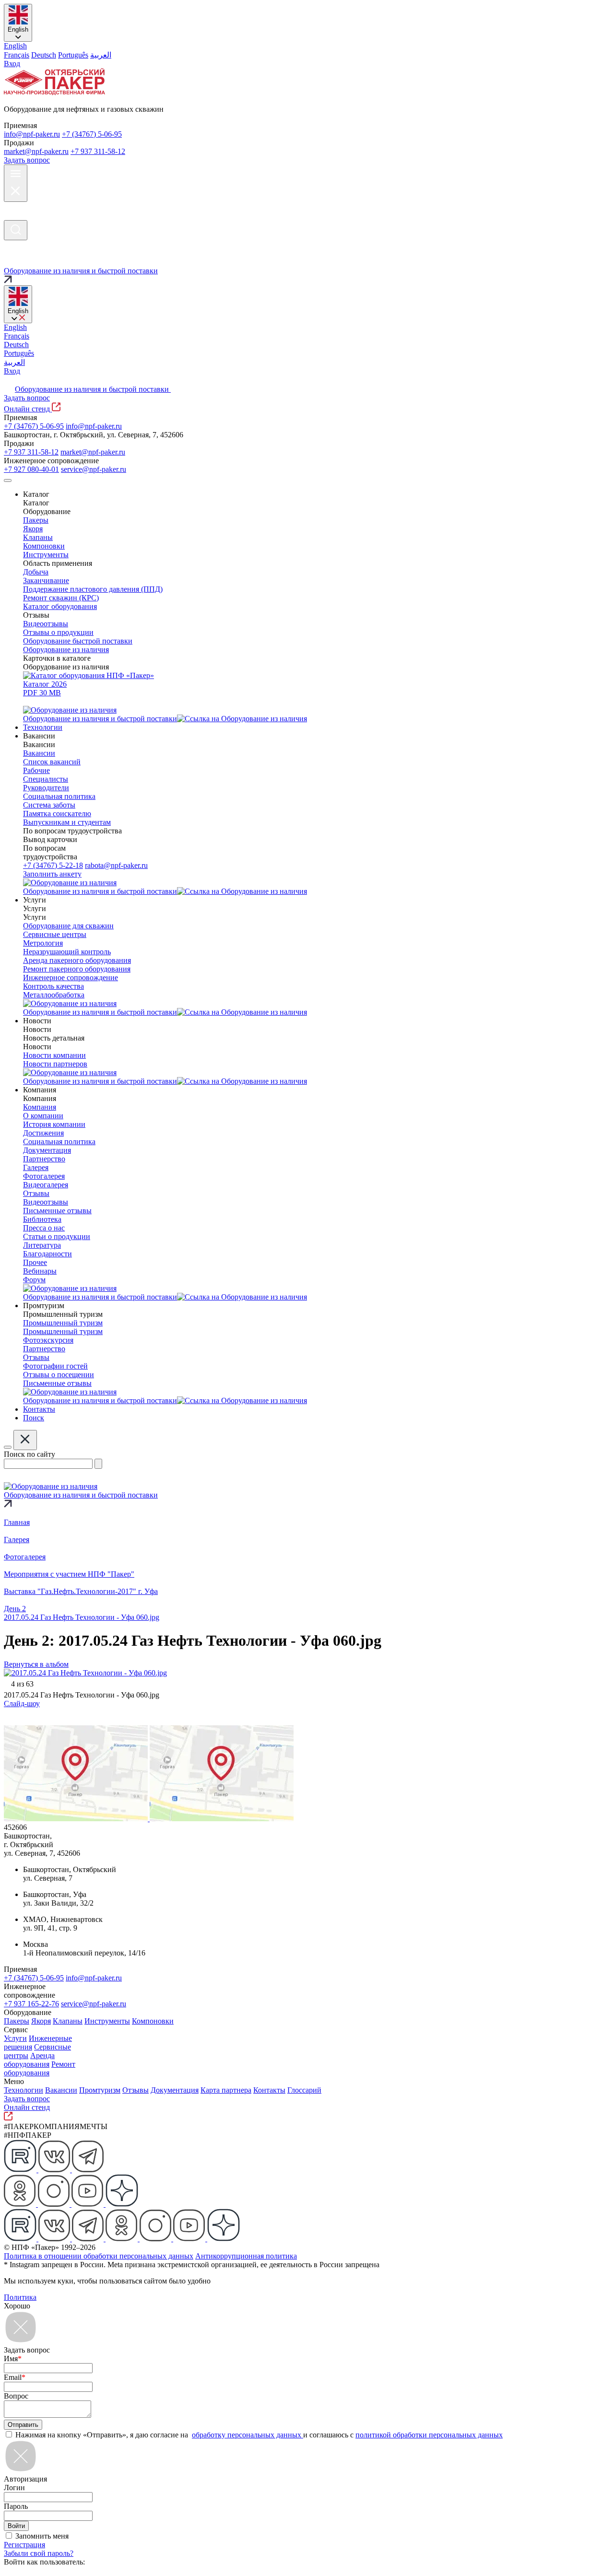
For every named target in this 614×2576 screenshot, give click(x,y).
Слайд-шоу (22, 1704)
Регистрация (24, 2545)
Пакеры (17, 2021)
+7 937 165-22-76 (31, 2004)
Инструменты (107, 2021)
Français (17, 55)
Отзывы (136, 2090)
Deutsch (44, 55)
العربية (101, 55)
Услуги (15, 2038)
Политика (20, 2297)
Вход (12, 64)
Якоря (41, 2021)
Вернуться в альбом (36, 1664)
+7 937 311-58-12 (98, 151)
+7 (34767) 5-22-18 (53, 865)
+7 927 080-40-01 (31, 469)
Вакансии (61, 2090)
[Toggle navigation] (8, 480)
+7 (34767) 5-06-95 (92, 134)
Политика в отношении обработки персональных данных (99, 2256)
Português (73, 55)
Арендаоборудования (29, 2060)
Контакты (269, 2090)
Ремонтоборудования (40, 2068)
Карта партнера (226, 2090)
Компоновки (153, 2021)
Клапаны (68, 2021)
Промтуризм (100, 2090)
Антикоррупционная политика (246, 2256)
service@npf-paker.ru (94, 469)
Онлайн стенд (28, 409)
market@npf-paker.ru (36, 151)
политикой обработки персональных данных (429, 2435)
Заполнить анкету (52, 874)
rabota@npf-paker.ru (116, 865)
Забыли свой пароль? (39, 2553)
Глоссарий (304, 2090)
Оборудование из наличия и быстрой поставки (93, 389)
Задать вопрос (27, 160)
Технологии (24, 2090)
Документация (175, 2090)
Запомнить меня (42, 2536)
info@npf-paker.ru (32, 134)
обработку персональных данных (248, 2435)
